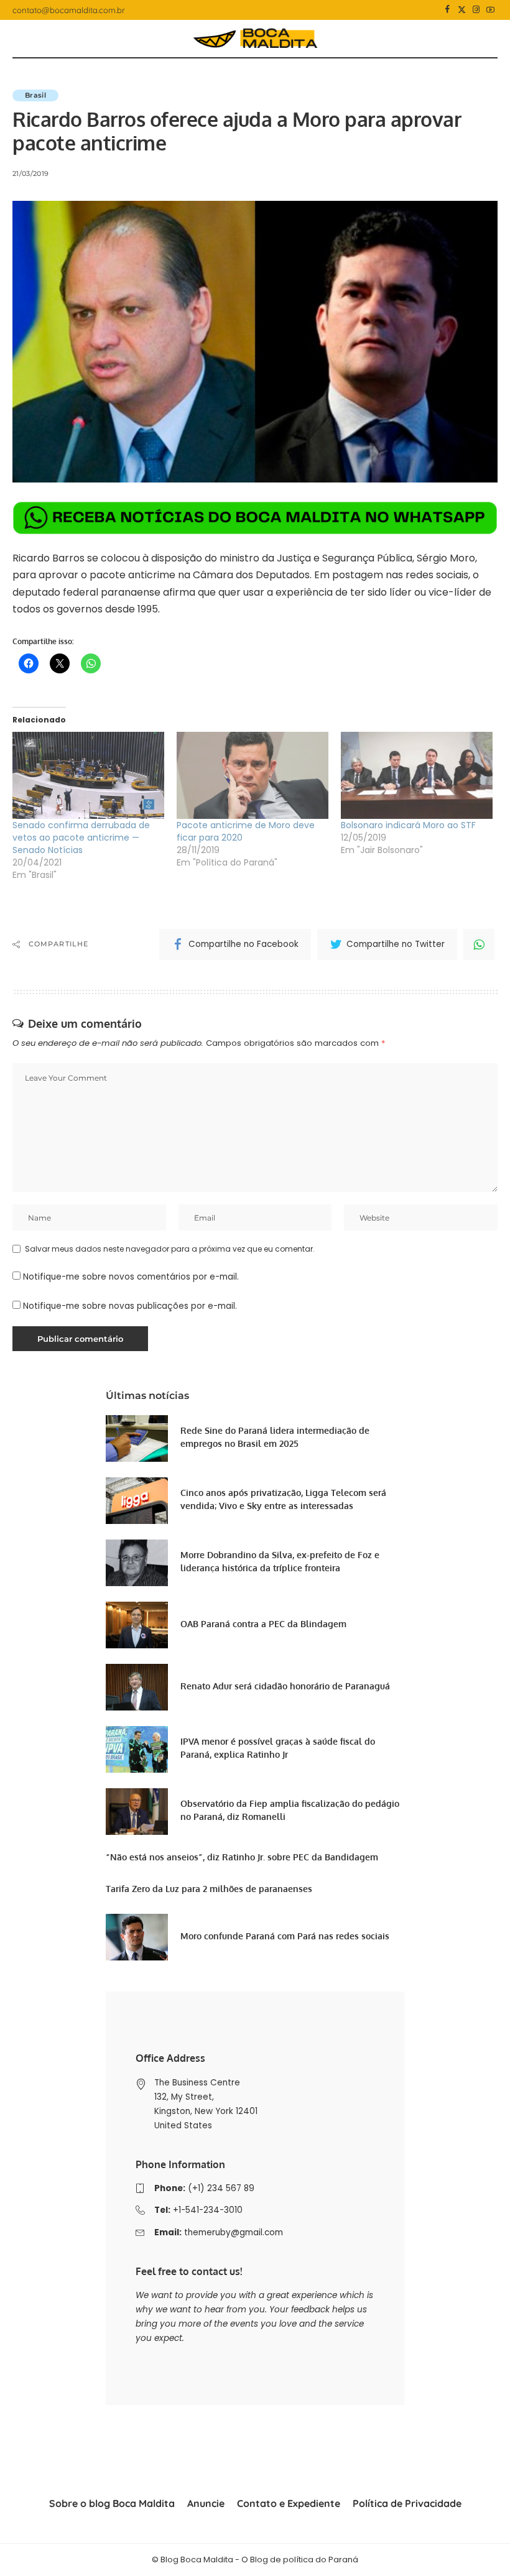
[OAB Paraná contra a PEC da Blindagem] (137, 1625)
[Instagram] (476, 10)
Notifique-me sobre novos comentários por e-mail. (131, 1277)
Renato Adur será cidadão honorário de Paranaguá (285, 1686)
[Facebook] (447, 10)
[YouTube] (490, 10)
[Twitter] (462, 10)
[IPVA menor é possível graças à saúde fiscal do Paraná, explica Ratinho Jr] (137, 1749)
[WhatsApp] (479, 944)
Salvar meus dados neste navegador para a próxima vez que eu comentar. (170, 1249)
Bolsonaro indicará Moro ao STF (408, 825)
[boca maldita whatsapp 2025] (255, 517)
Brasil (35, 95)
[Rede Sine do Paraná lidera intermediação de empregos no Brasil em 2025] (137, 1438)
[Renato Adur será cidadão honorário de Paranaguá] (137, 1687)
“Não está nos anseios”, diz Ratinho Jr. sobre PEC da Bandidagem (242, 1857)
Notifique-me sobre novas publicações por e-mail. (130, 1306)
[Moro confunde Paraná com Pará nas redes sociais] (137, 1937)
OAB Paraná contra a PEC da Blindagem (263, 1624)
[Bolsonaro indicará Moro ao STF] (417, 775)
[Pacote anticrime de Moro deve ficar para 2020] (253, 775)
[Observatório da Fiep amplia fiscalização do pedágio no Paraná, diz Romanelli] (137, 1812)
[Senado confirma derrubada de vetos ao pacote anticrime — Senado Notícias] (88, 775)
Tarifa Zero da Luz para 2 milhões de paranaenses (209, 1889)
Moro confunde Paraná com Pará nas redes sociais (285, 1936)
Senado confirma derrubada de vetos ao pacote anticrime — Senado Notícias (81, 838)
